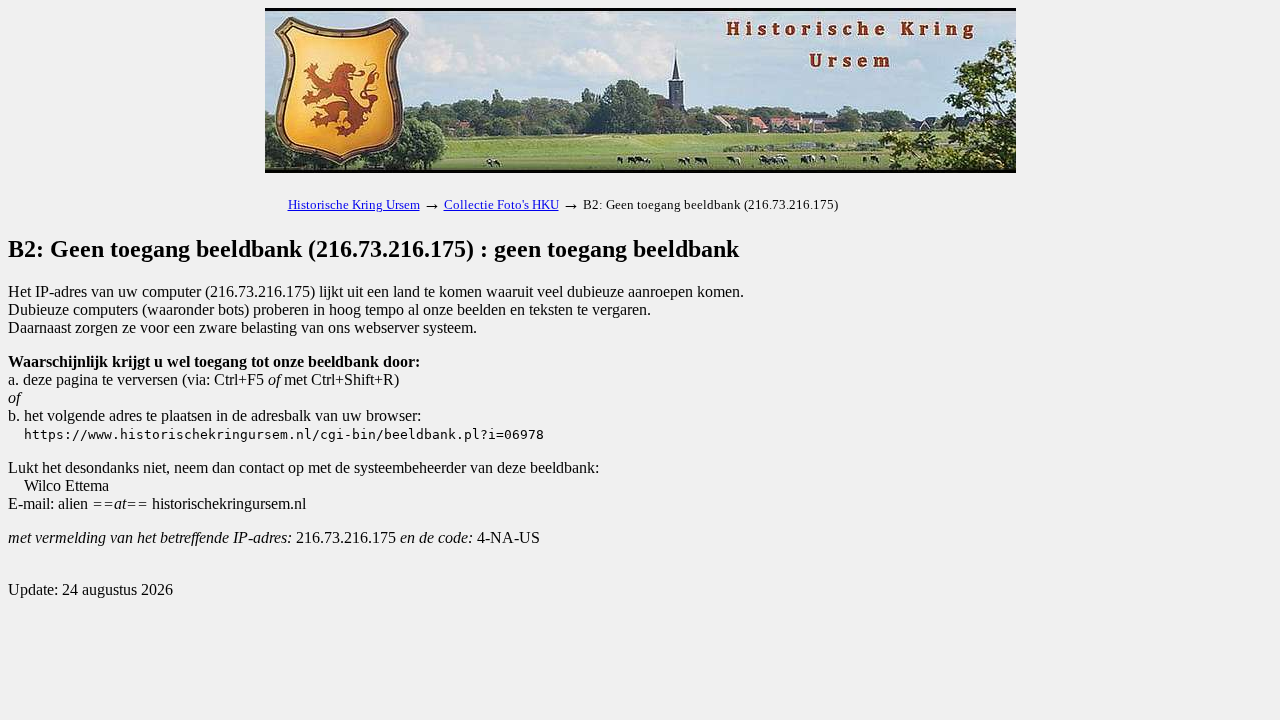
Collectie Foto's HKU (501, 204)
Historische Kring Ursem (354, 204)
